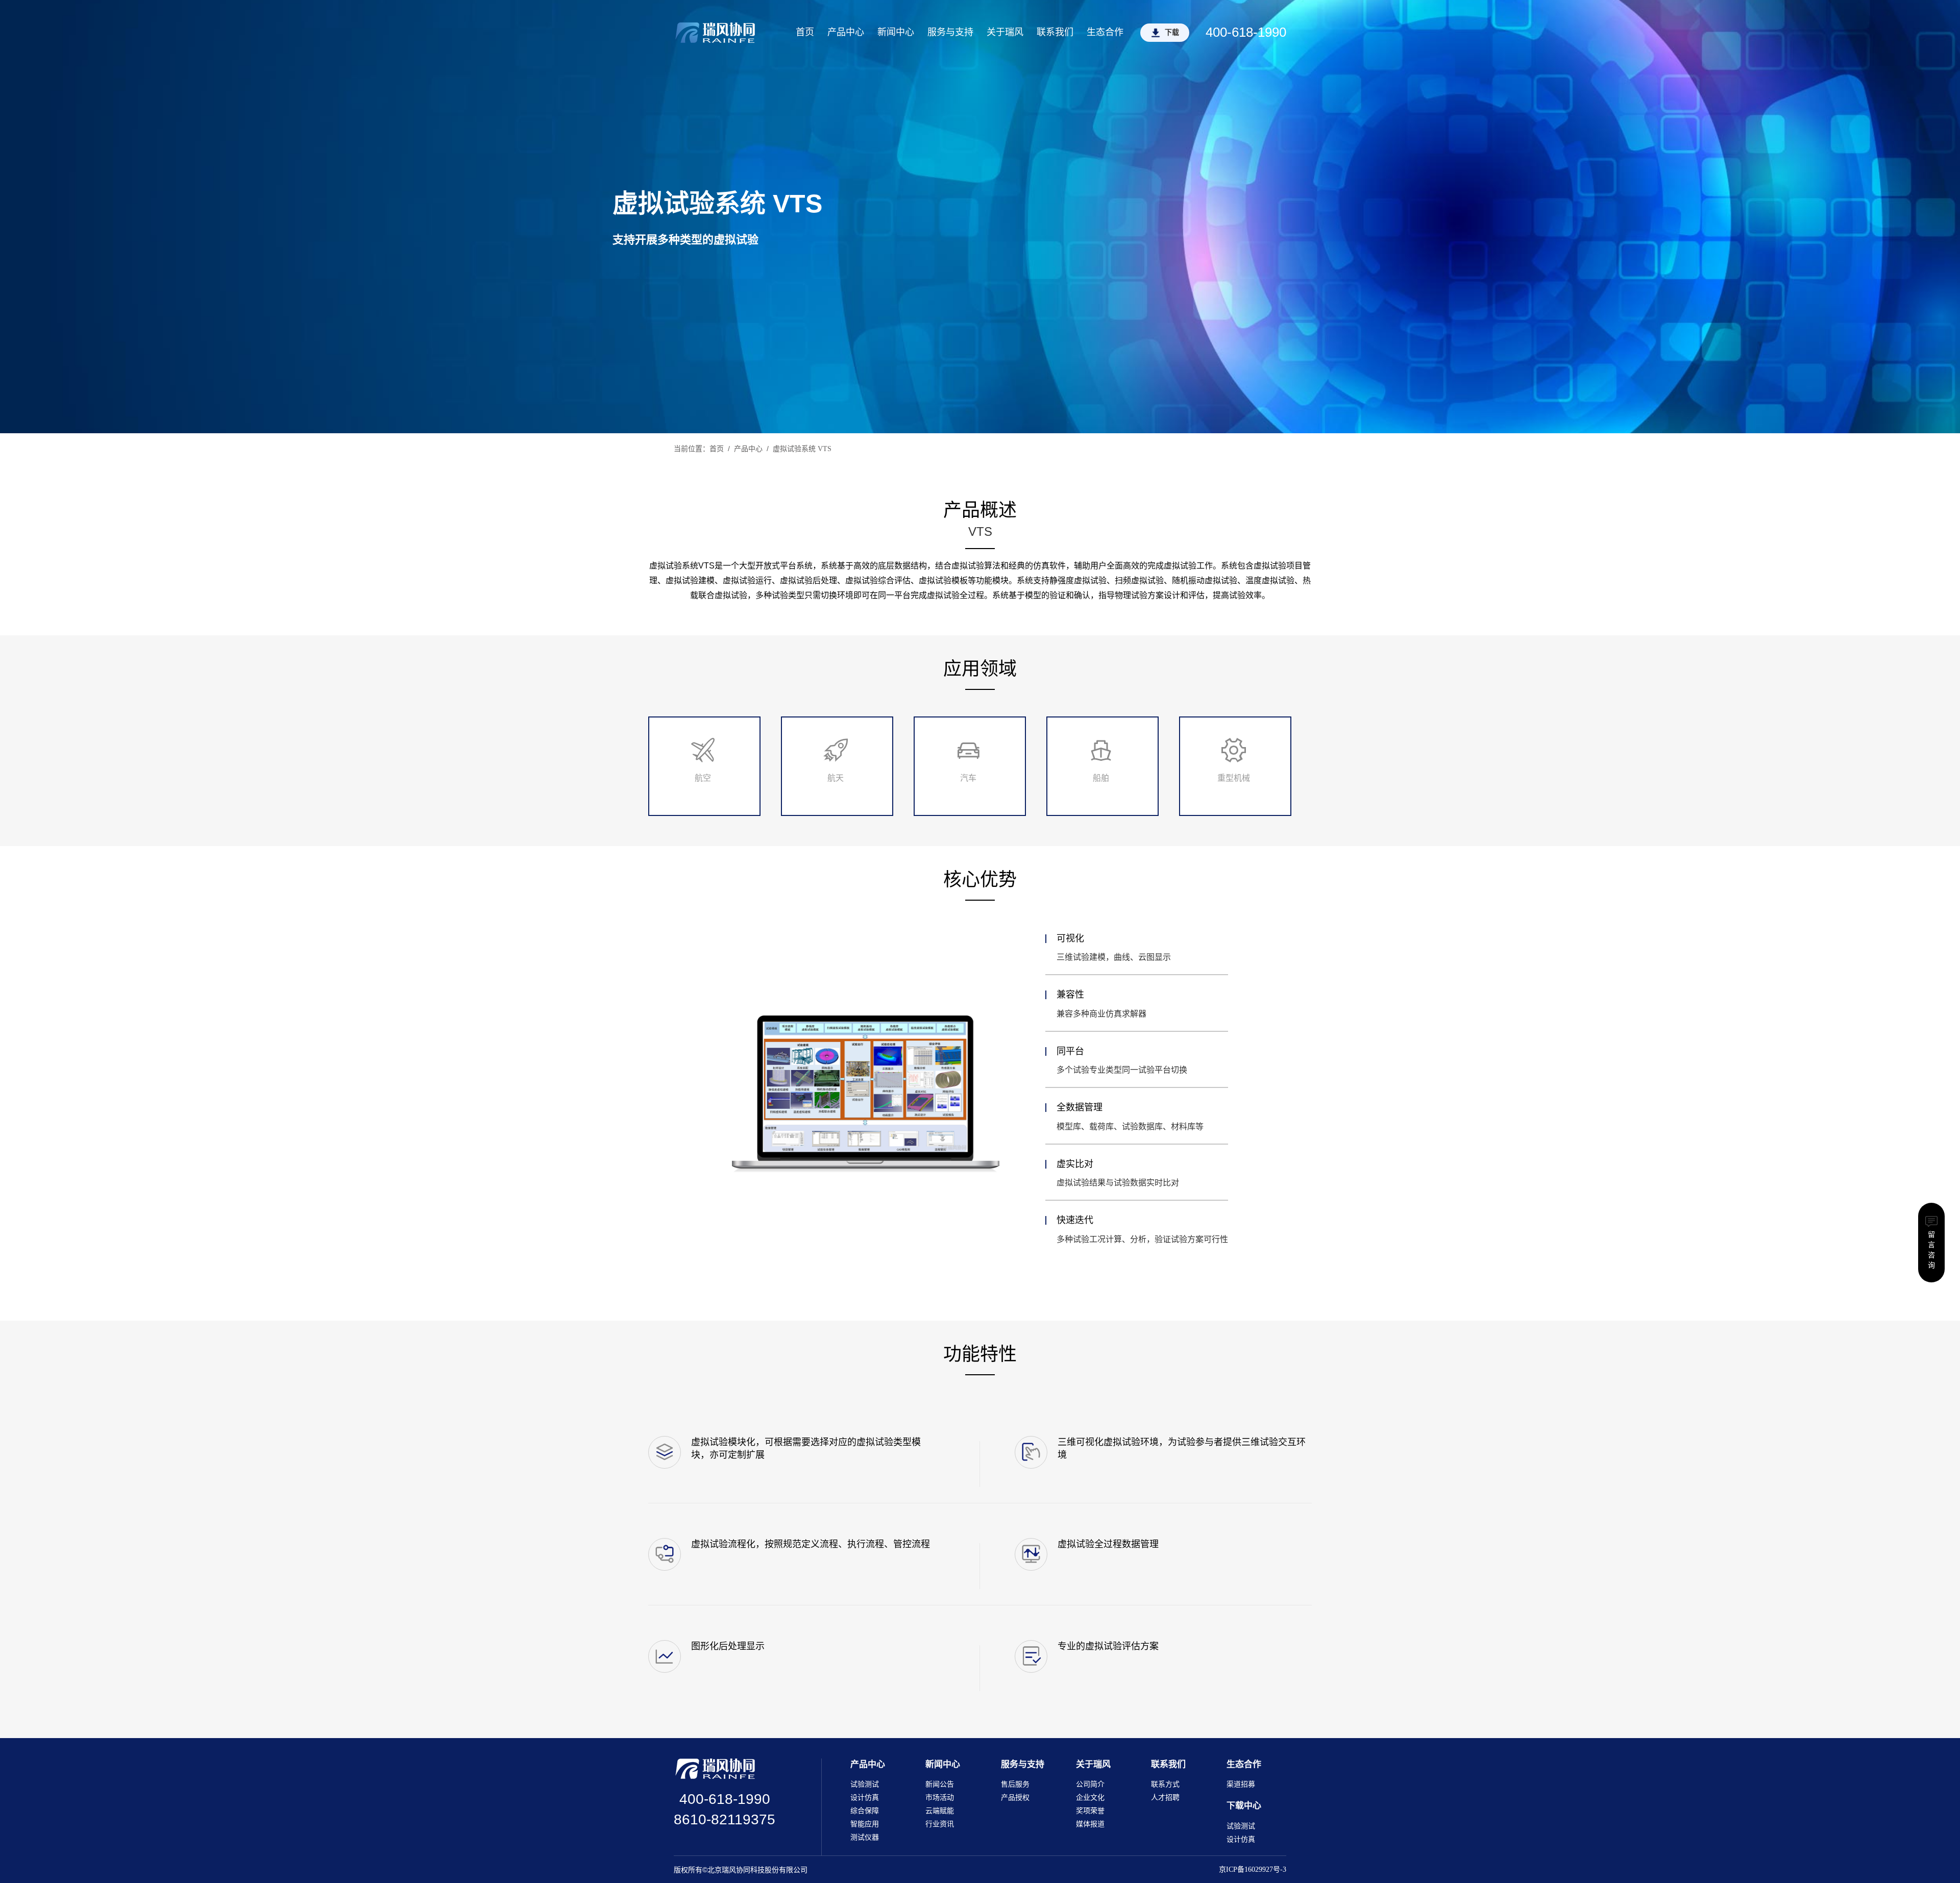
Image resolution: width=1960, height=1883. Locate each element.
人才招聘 (1165, 1798)
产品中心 (846, 32)
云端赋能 (940, 1811)
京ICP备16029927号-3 (1253, 1869)
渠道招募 (1241, 1784)
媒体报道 (1090, 1824)
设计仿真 (865, 1798)
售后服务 (1015, 1784)
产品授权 (1015, 1798)
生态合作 (1105, 32)
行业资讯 (940, 1824)
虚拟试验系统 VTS (802, 449)
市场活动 (940, 1798)
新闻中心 (896, 32)
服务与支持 (950, 32)
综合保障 (865, 1811)
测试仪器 (865, 1837)
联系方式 (1165, 1784)
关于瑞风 (1005, 32)
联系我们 (1055, 32)
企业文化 (1090, 1798)
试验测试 (865, 1784)
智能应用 (865, 1824)
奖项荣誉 (1090, 1811)
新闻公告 (940, 1784)
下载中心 (1244, 1806)
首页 (805, 32)
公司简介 (1090, 1784)
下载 (1172, 32)
